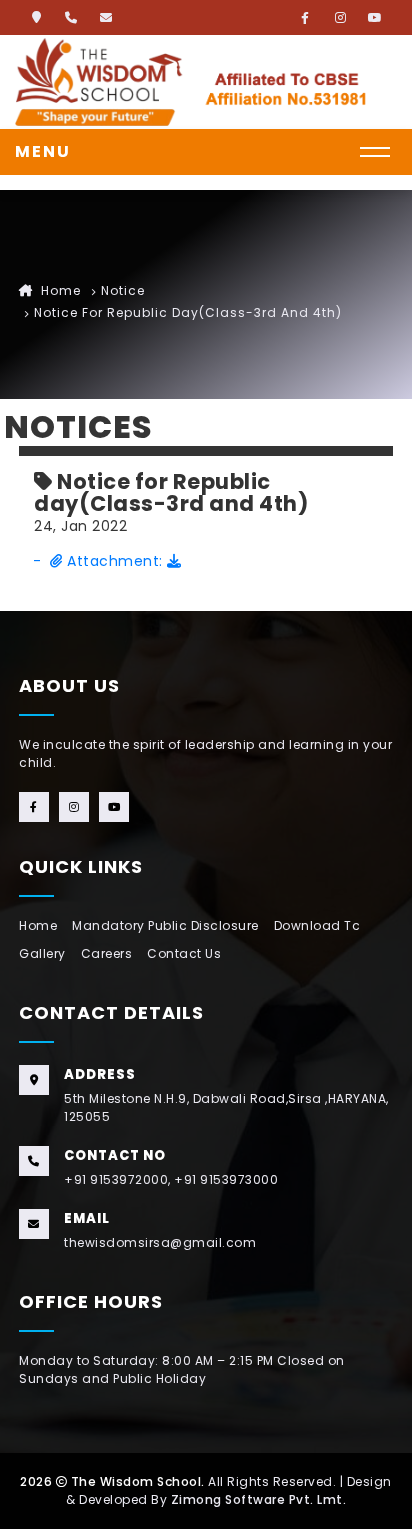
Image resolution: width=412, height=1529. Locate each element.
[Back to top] (377, 1494)
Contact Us (184, 953)
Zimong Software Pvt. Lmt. (259, 1499)
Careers (107, 953)
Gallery (42, 953)
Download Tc (317, 925)
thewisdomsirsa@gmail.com (160, 1242)
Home (59, 290)
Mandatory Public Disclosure (165, 925)
